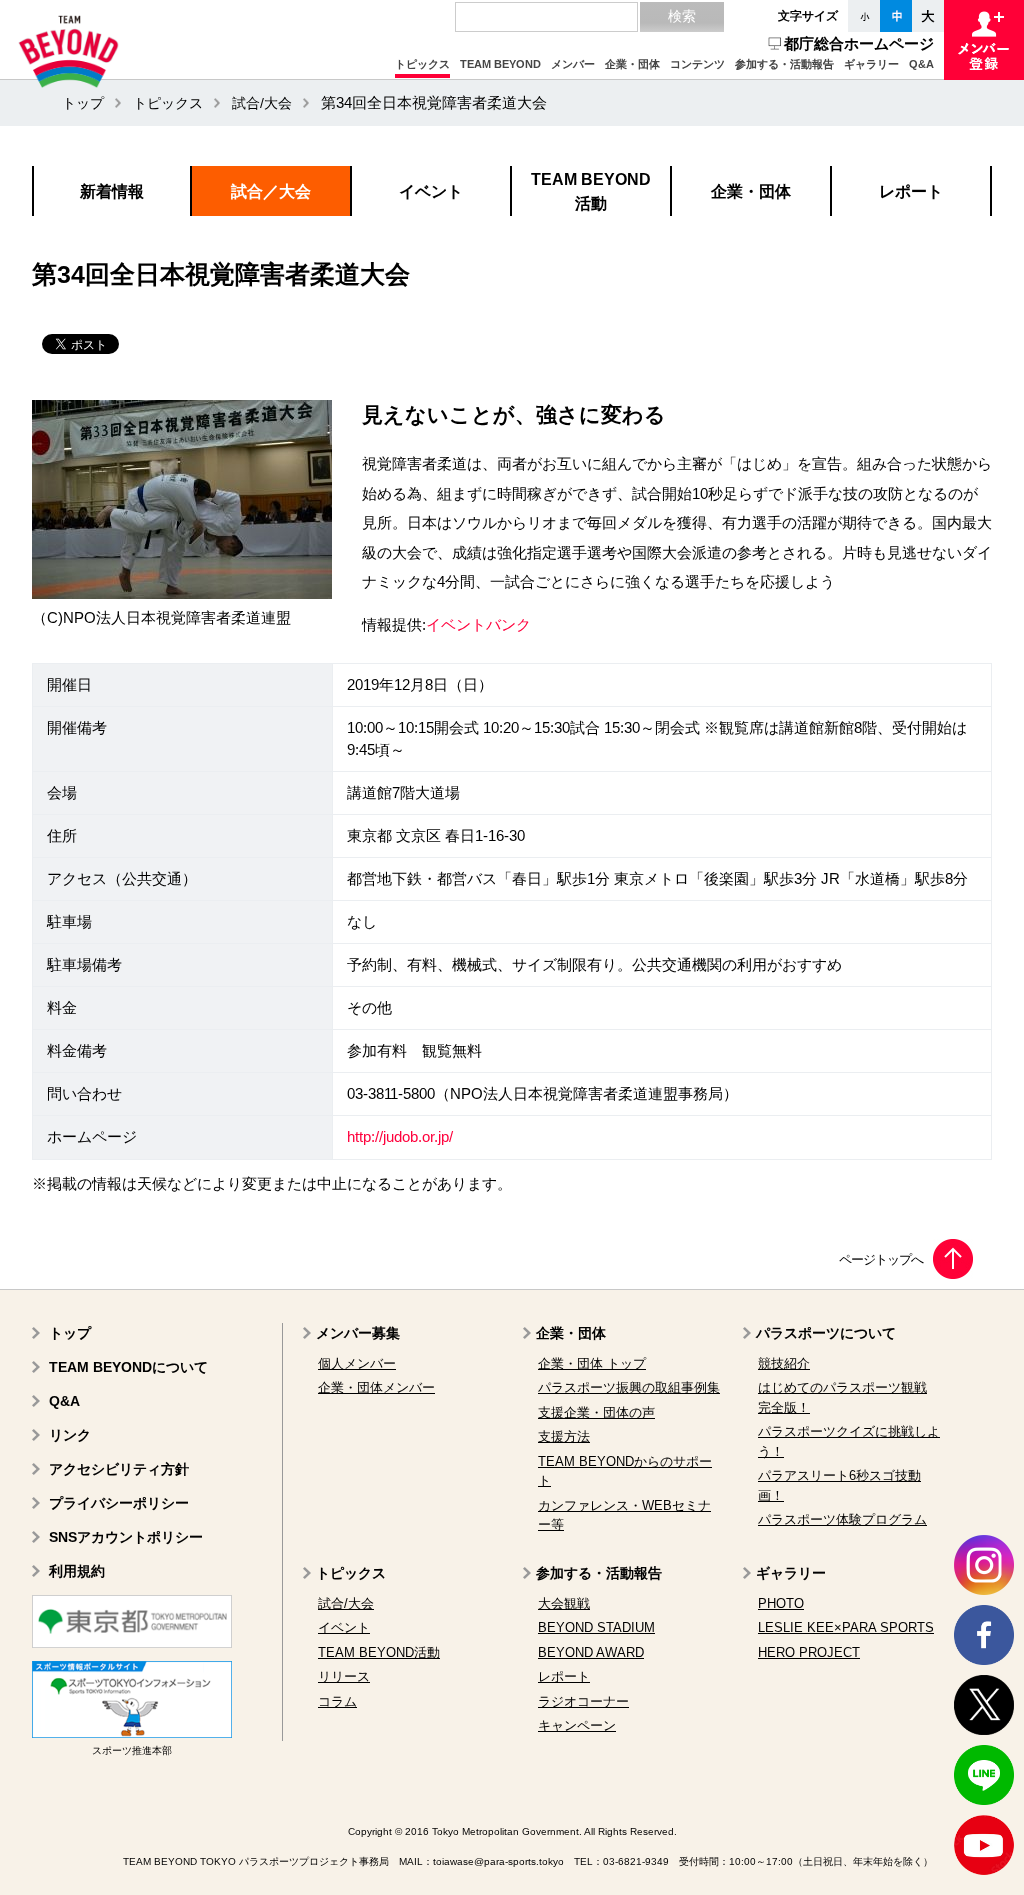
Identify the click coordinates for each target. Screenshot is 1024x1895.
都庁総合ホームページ (859, 43)
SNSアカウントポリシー (126, 1537)
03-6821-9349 (636, 1861)
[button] (422, 65)
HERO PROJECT (809, 1652)
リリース (344, 1676)
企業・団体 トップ (592, 1363)
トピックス (168, 103)
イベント (344, 1627)
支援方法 (564, 1436)
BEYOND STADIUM (596, 1627)
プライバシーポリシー (119, 1503)
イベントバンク (478, 625)
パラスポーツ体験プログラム (842, 1519)
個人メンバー (357, 1363)
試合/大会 (262, 103)
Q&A (64, 1401)
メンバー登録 (984, 40)
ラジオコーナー (583, 1701)
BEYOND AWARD (591, 1652)
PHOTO (781, 1603)
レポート (564, 1676)
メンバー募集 (358, 1333)
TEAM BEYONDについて (128, 1367)
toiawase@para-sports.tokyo (498, 1861)
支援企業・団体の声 (596, 1412)
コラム (337, 1701)
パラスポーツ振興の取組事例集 (629, 1387)
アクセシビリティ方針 (119, 1469)
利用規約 (77, 1571)
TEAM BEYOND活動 (379, 1652)
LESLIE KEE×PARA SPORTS (846, 1627)
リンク (70, 1435)
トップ (83, 103)
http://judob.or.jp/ (400, 1137)
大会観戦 (564, 1603)
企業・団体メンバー (376, 1387)
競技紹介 (784, 1363)
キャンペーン (577, 1725)
